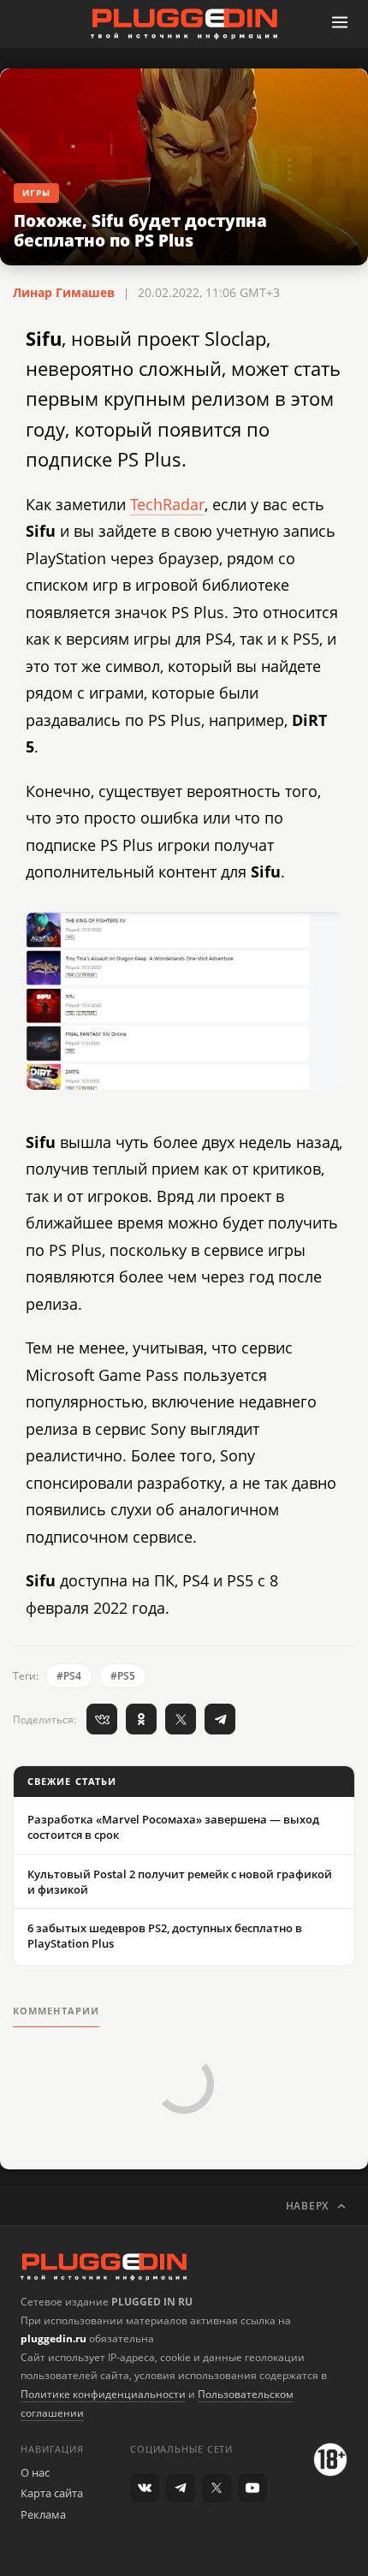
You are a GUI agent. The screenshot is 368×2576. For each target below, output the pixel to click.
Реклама (43, 2514)
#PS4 (69, 1676)
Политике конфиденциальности (103, 2394)
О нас (35, 2472)
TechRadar (167, 504)
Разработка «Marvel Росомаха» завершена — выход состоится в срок (173, 1827)
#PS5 (123, 1676)
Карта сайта (52, 2493)
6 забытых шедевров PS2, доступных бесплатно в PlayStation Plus (165, 1936)
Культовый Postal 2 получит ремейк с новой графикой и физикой (180, 1882)
